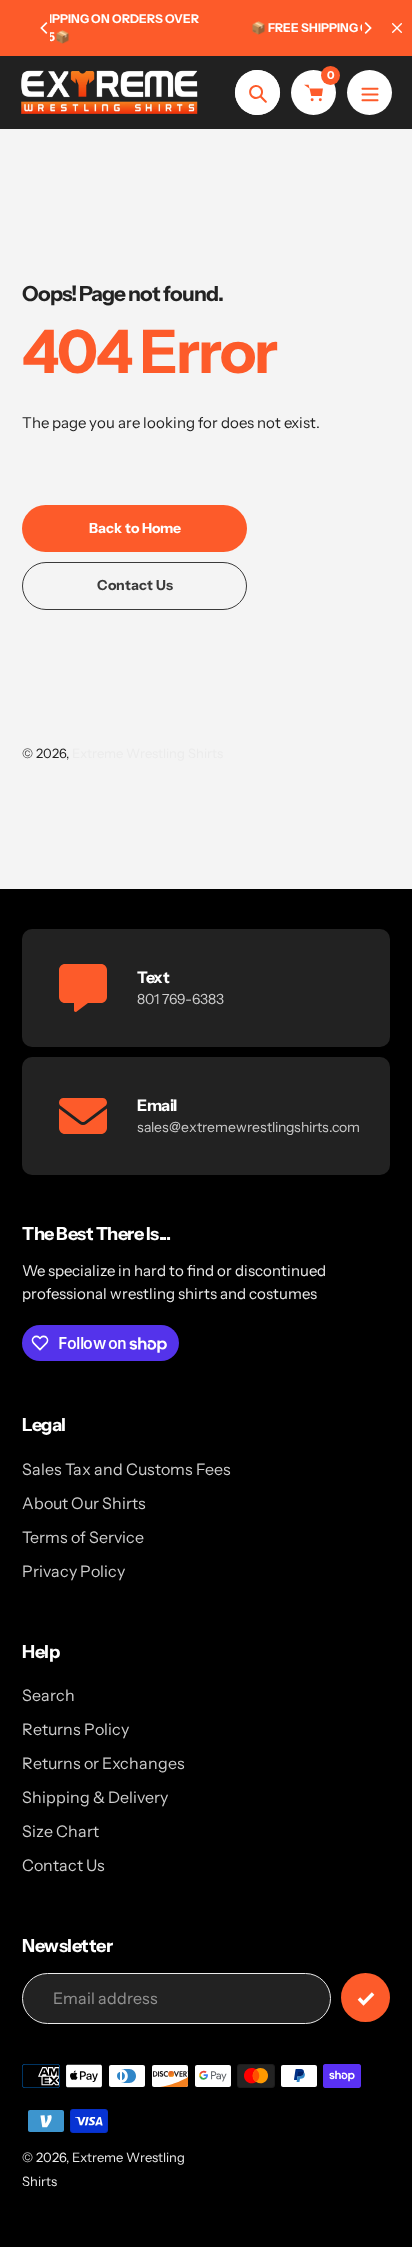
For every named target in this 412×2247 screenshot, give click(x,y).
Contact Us (63, 1865)
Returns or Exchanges (103, 1763)
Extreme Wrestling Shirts (147, 753)
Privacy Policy (73, 1571)
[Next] (367, 28)
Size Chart (60, 1831)
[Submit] (365, 1997)
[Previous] (45, 28)
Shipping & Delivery (95, 1797)
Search (48, 1695)
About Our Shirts (84, 1503)
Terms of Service (83, 1537)
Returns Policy (75, 1729)
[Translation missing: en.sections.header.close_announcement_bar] (397, 28)
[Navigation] (369, 92)
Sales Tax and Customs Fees (126, 1469)
